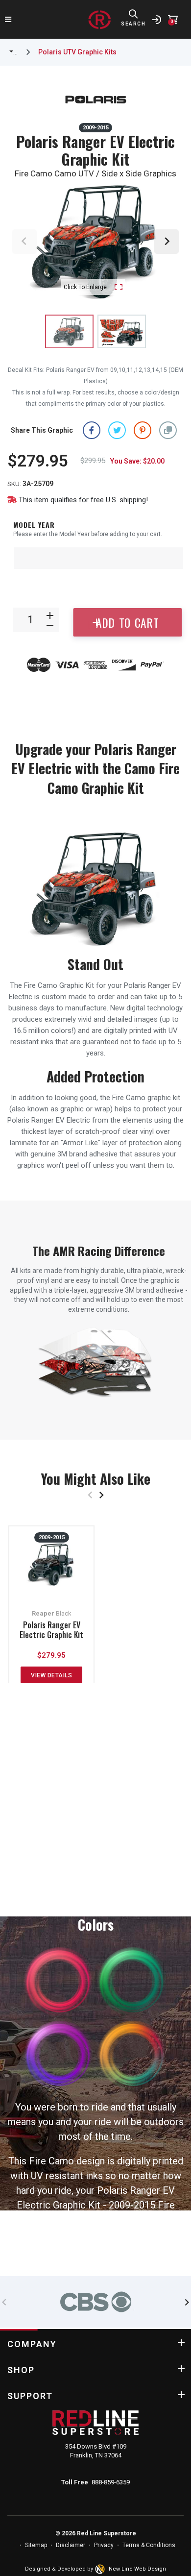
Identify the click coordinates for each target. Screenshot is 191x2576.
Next (167, 242)
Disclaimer (71, 2545)
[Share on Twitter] (117, 430)
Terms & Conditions (149, 2545)
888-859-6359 (111, 2482)
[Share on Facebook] (92, 430)
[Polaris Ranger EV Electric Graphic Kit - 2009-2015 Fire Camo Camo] (122, 331)
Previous (24, 242)
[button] (168, 430)
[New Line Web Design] (101, 2569)
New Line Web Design (137, 2569)
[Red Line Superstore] (99, 20)
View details (51, 1675)
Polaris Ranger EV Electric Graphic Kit (51, 1630)
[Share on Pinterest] (143, 430)
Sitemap (36, 2545)
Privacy (104, 2545)
